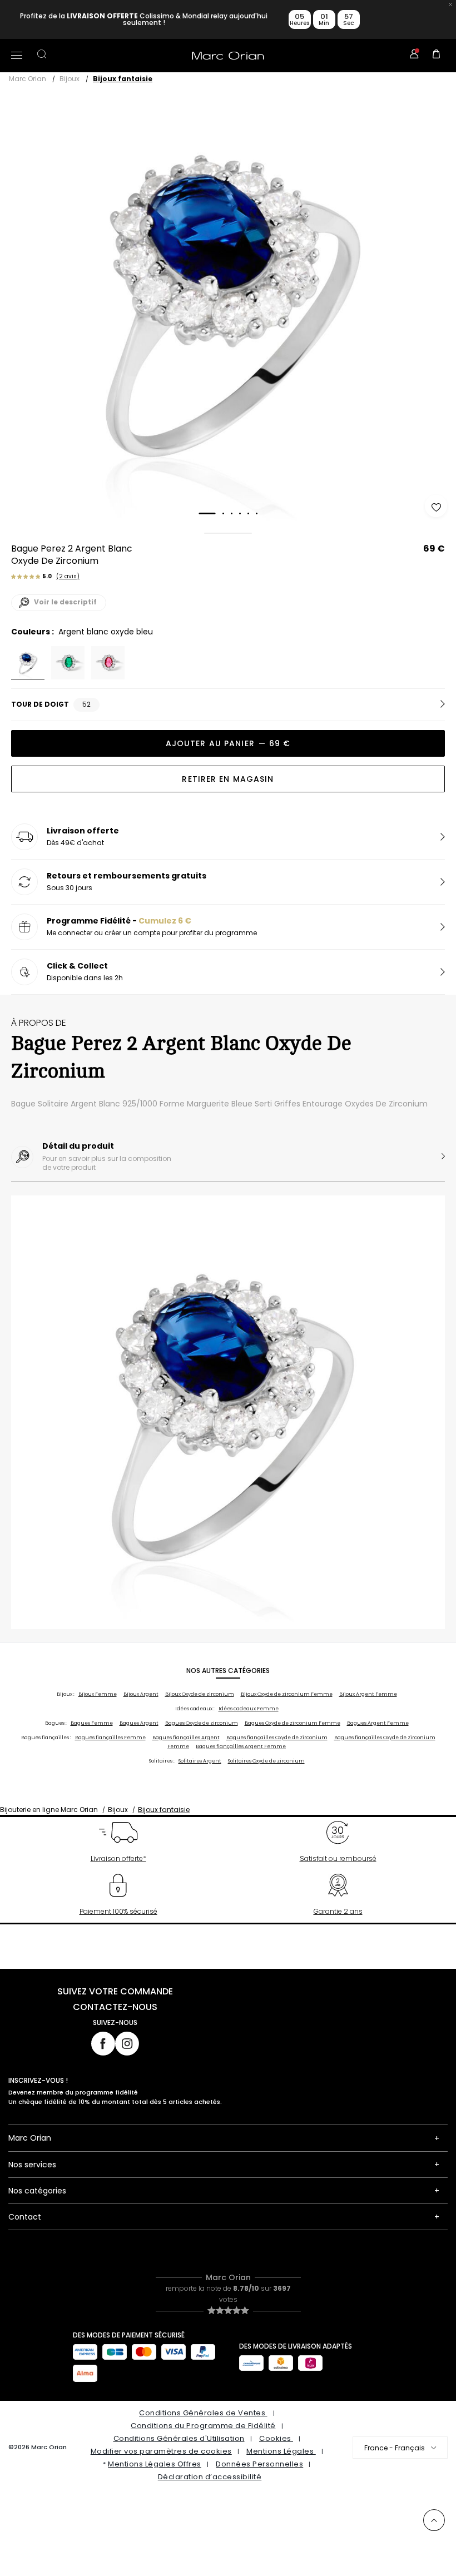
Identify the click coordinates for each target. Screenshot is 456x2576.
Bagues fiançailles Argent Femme (241, 1746)
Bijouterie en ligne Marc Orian (49, 1810)
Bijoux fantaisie (123, 79)
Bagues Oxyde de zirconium (202, 1723)
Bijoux (70, 79)
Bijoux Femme (98, 1694)
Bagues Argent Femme (378, 1723)
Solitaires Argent (200, 1761)
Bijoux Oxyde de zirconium (200, 1694)
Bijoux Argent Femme (368, 1694)
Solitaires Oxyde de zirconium (266, 1761)
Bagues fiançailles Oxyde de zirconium (277, 1738)
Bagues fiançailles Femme (110, 1738)
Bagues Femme (92, 1723)
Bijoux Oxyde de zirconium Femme (287, 1694)
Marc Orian (28, 79)
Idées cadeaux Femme (249, 1709)
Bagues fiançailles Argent (186, 1738)
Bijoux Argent (141, 1694)
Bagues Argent (139, 1723)
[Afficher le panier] (437, 56)
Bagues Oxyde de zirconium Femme (293, 1723)
